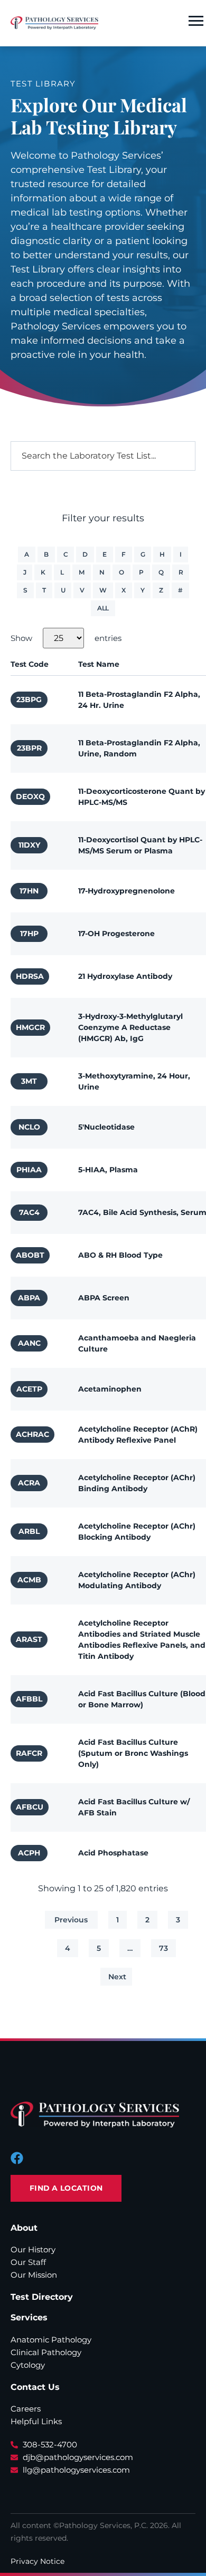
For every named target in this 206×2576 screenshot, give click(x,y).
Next (117, 1977)
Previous (71, 1920)
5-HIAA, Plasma (108, 1170)
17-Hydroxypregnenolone (127, 891)
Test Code (30, 664)
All (103, 608)
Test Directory (42, 2297)
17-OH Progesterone (116, 934)
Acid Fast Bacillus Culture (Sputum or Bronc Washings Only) (133, 1753)
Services (29, 2317)
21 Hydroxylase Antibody (125, 976)
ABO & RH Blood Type (120, 1255)
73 (163, 1948)
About (24, 2228)
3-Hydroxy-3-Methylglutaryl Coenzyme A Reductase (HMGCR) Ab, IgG (130, 1027)
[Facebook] (17, 2158)
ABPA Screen (104, 1298)
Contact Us (35, 2387)
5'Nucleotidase (106, 1127)
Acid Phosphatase (113, 1853)
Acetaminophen (110, 1389)
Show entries (66, 638)
